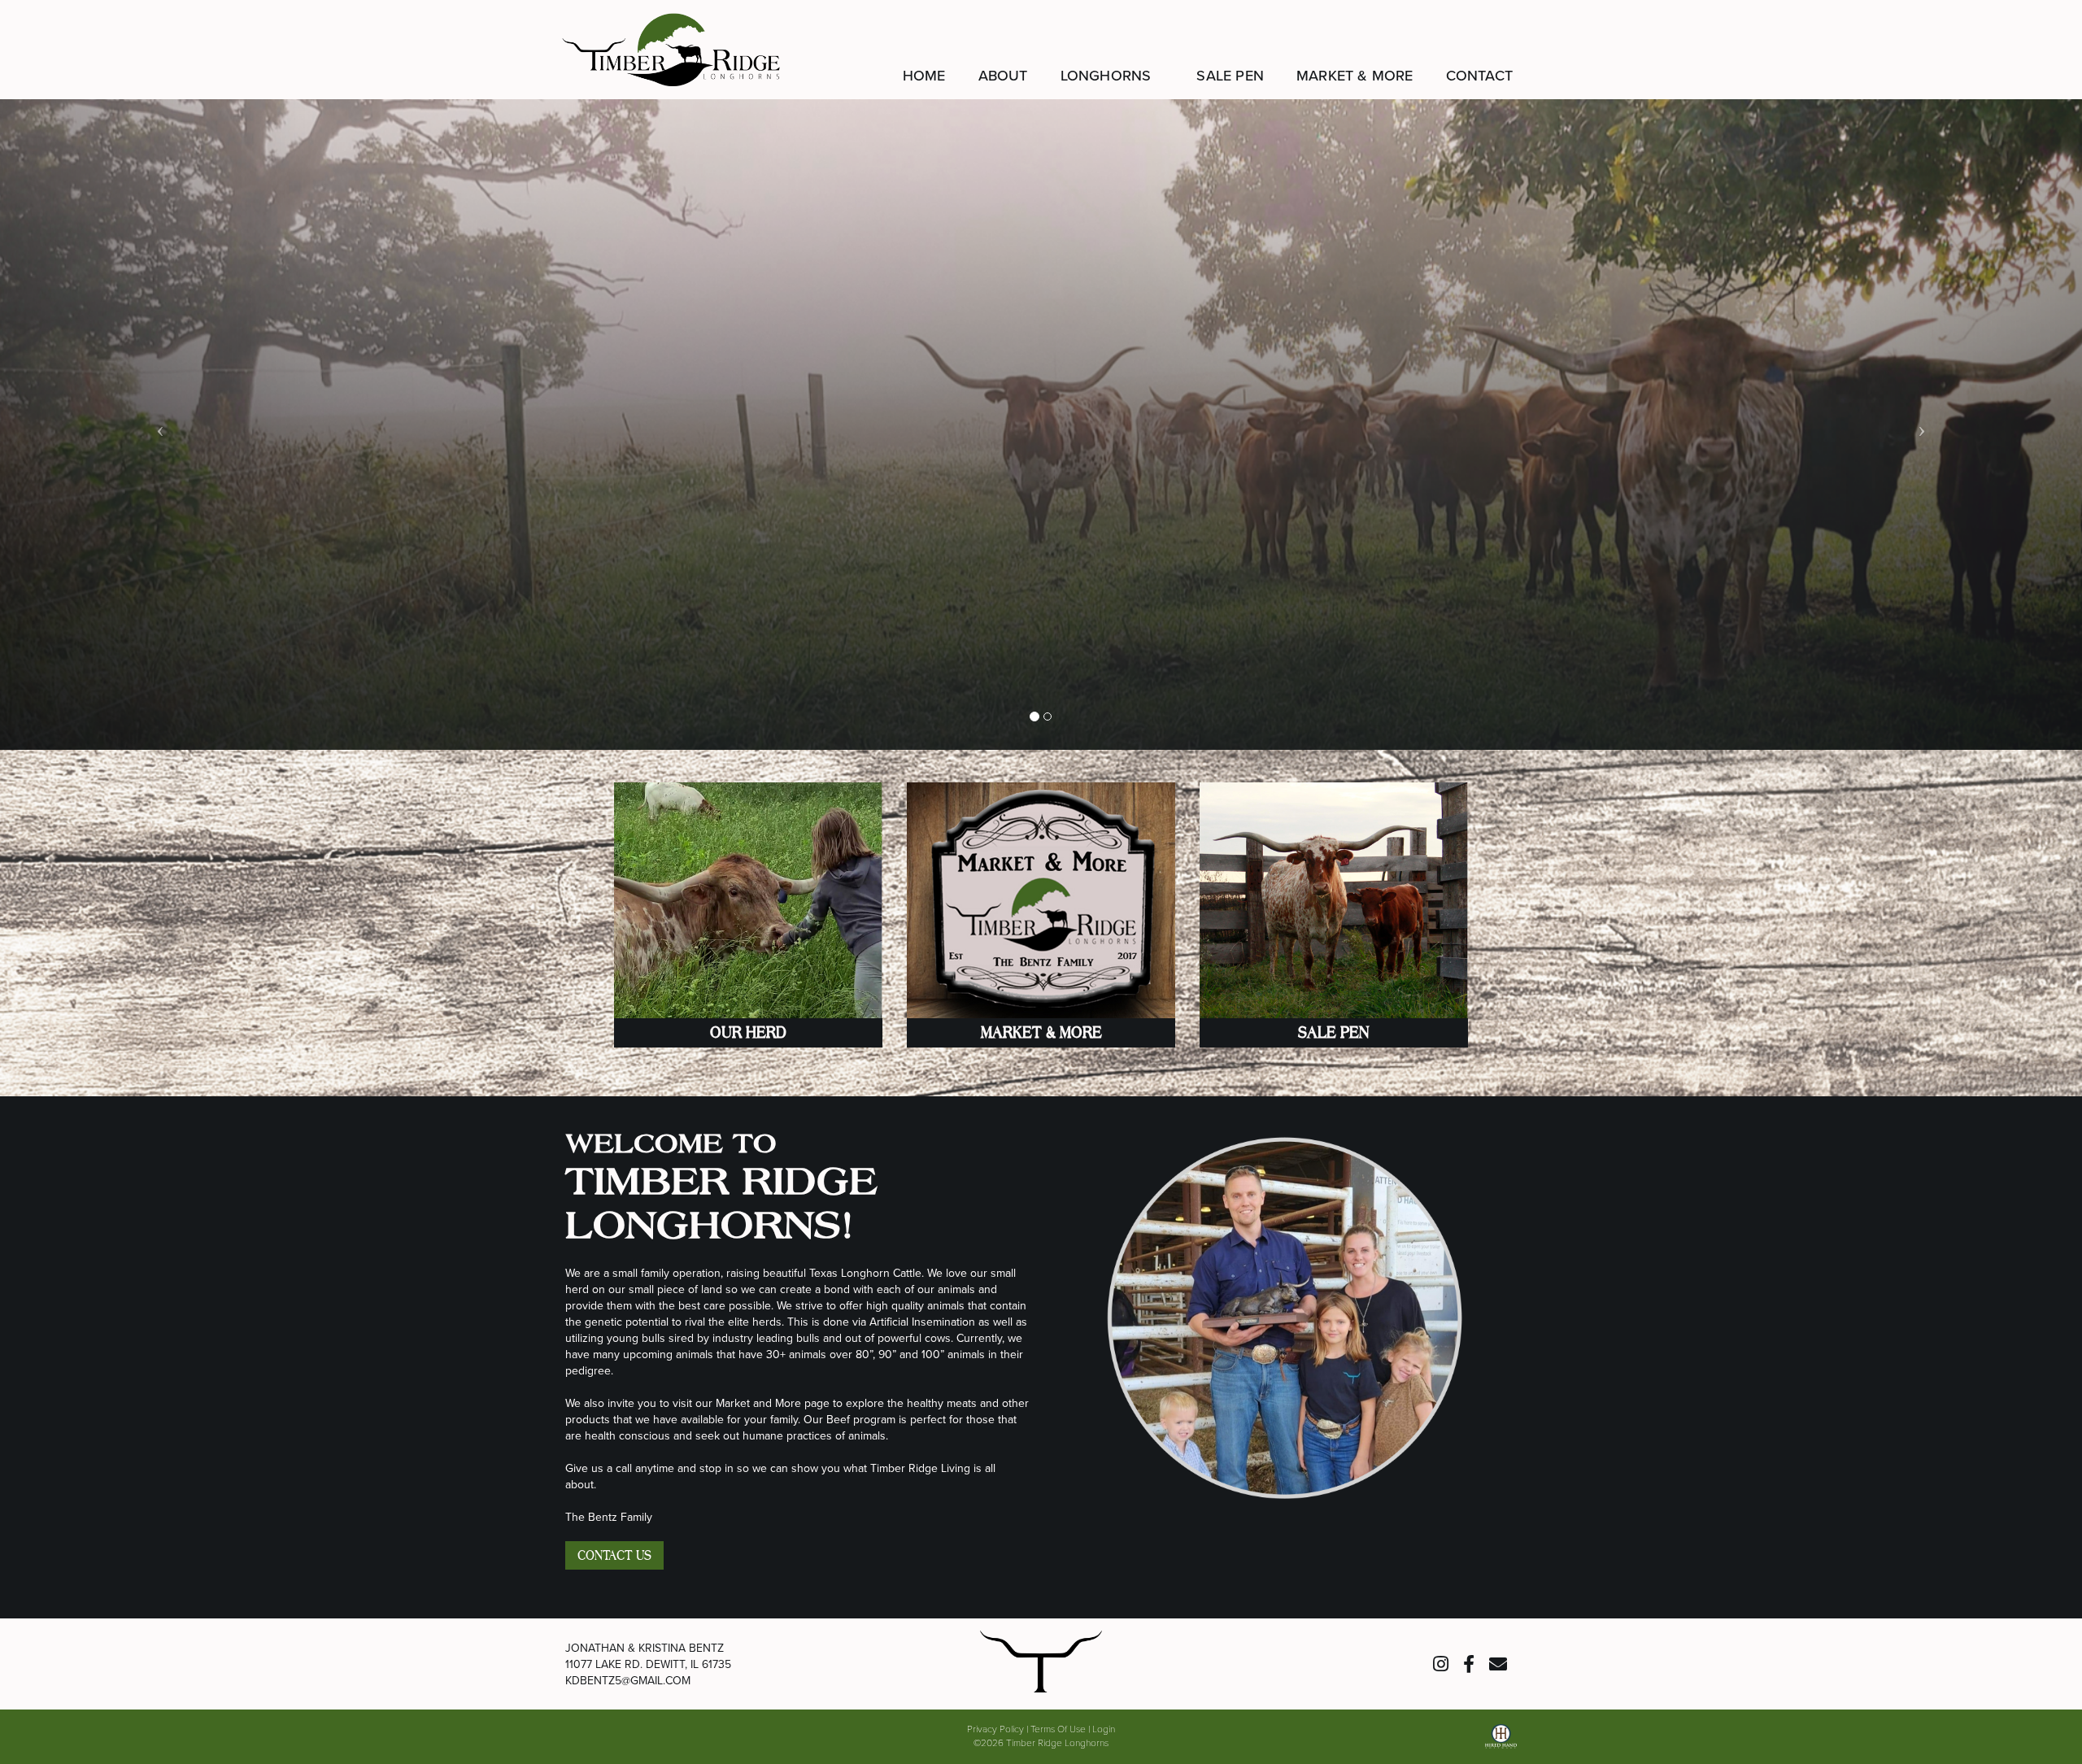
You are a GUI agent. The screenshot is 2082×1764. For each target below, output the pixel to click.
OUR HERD (748, 1032)
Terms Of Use (1058, 1728)
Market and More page (773, 1403)
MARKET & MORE (1041, 1032)
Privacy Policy (995, 1728)
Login (1104, 1728)
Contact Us (614, 1555)
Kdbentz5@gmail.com (628, 1680)
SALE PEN (1334, 1032)
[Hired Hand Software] (1501, 1742)
